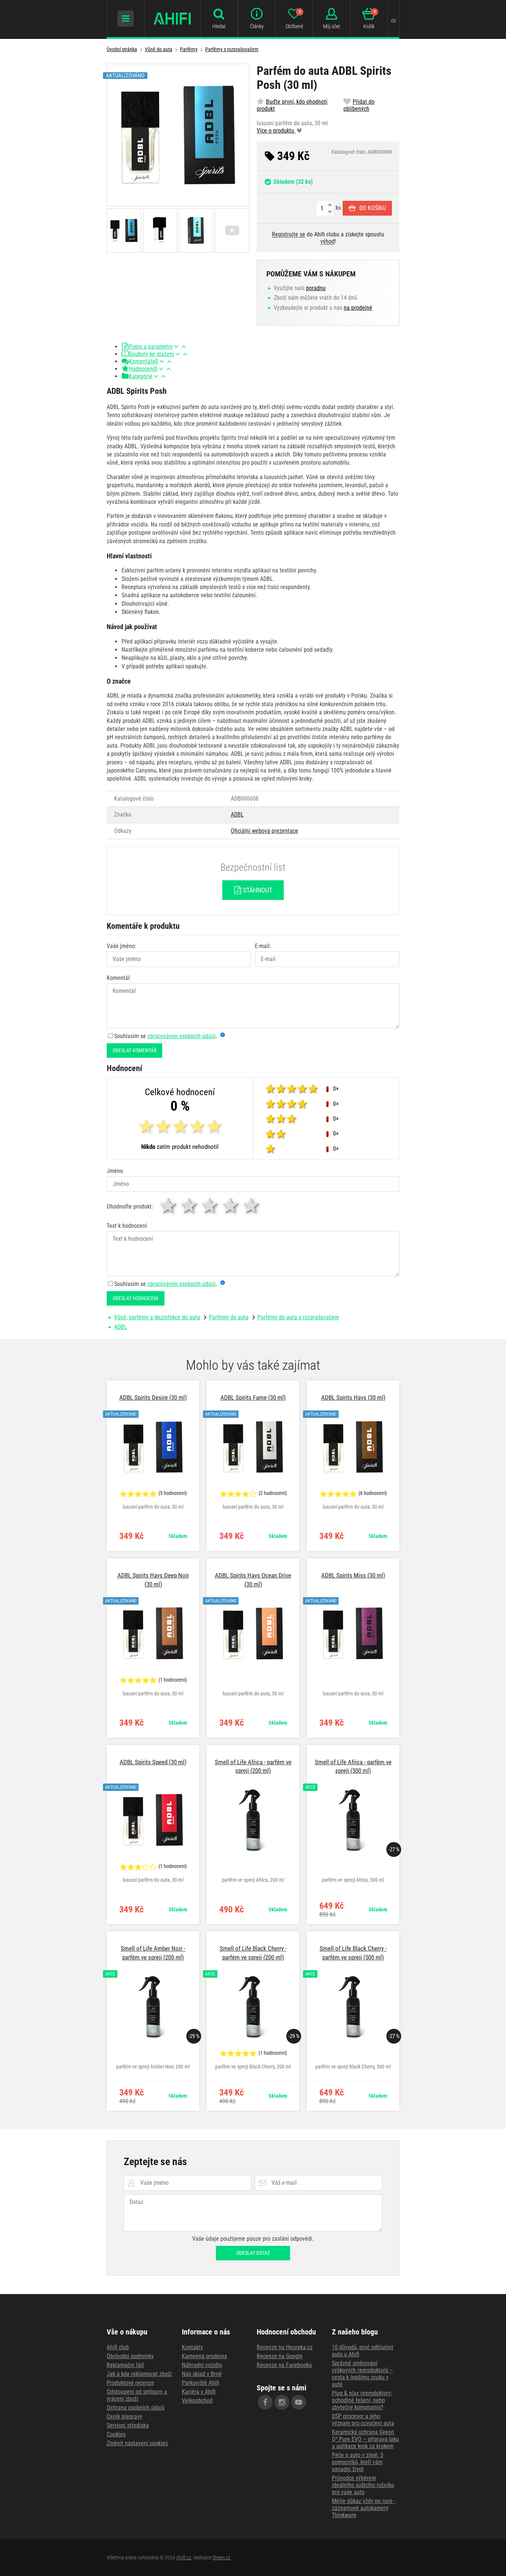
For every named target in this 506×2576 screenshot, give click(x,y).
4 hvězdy (231, 1206)
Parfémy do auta (229, 1317)
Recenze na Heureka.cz (285, 2347)
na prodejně (358, 308)
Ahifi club (118, 2347)
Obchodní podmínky (130, 2356)
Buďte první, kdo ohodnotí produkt (292, 105)
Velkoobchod (197, 2401)
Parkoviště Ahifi (201, 2383)
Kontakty (192, 2347)
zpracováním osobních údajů (182, 1036)
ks (337, 208)
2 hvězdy (190, 1206)
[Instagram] (282, 2402)
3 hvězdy (210, 1206)
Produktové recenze (130, 2383)
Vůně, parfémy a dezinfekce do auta (157, 1317)
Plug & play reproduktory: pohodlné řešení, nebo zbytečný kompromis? (362, 2400)
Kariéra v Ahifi (199, 2392)
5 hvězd (252, 1206)
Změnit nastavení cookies (137, 2443)
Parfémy (189, 49)
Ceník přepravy (124, 2417)
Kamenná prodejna (204, 2356)
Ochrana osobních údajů (136, 2408)
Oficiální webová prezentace (264, 831)
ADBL (237, 815)
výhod (327, 241)
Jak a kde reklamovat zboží (139, 2374)
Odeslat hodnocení (136, 1298)
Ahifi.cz (184, 2557)
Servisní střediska (128, 2425)
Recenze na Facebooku (284, 2365)
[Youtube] (299, 2402)
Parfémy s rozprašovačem (232, 49)
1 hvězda (169, 1206)
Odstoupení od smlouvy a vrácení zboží (137, 2395)
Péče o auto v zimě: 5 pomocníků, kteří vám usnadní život (358, 2462)
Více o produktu (276, 131)
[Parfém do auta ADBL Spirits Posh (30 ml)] (178, 135)
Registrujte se (289, 234)
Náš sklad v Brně (202, 2374)
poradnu (316, 288)
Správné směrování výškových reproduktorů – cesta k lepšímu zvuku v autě (362, 2374)
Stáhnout (257, 890)
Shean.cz (221, 2557)
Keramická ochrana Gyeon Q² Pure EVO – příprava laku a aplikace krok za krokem (365, 2439)
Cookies (116, 2434)
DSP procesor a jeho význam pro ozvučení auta (363, 2420)
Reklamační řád (125, 2365)
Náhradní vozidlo (202, 2365)
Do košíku (373, 208)
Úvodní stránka (122, 49)
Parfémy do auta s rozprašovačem (298, 1317)
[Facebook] (265, 2402)
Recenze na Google (280, 2356)
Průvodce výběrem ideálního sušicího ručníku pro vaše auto (363, 2485)
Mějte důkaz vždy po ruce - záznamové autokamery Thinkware (364, 2508)
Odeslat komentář (134, 1050)
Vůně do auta (159, 49)
